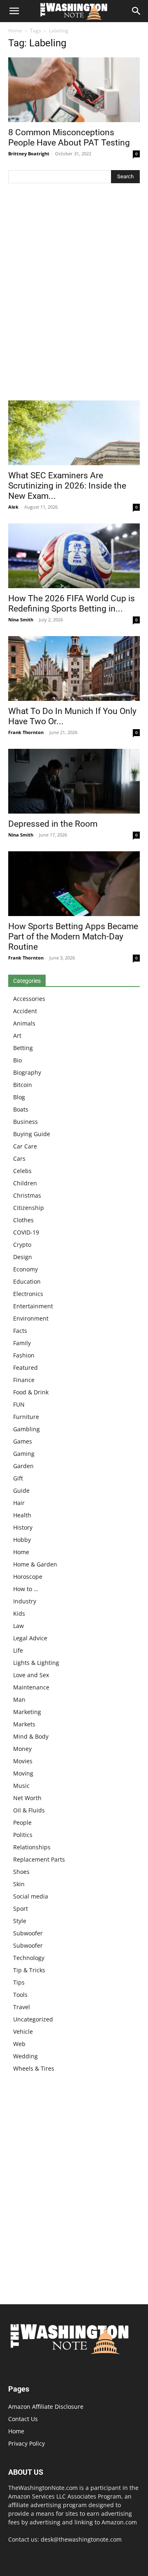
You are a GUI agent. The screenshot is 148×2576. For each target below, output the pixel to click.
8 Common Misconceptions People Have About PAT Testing (69, 138)
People (22, 1822)
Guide (21, 1490)
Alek (13, 507)
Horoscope (28, 1577)
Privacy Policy (27, 2443)
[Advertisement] (74, 294)
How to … (26, 1589)
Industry (25, 1601)
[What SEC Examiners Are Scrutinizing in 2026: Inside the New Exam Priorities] (74, 433)
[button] (14, 11)
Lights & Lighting (36, 1663)
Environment (31, 1318)
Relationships (32, 1847)
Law (18, 1626)
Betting (23, 1048)
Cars (19, 1158)
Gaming (24, 1454)
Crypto (22, 1245)
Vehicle (23, 2031)
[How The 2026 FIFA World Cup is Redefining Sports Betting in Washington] (74, 556)
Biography (27, 1072)
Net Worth (27, 1798)
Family (22, 1343)
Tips (19, 1982)
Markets (24, 1724)
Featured (25, 1368)
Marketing (27, 1712)
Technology (29, 1958)
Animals (24, 1023)
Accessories (29, 999)
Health (22, 1515)
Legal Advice (30, 1638)
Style (20, 1921)
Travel (22, 2007)
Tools (20, 1995)
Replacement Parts (39, 1859)
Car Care (25, 1146)
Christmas (27, 1195)
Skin (19, 1884)
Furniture (26, 1417)
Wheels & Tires (34, 2068)
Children (25, 1183)
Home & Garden (35, 1564)
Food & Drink (31, 1392)
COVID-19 (26, 1232)
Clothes (23, 1220)
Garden (23, 1466)
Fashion (24, 1355)
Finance (24, 1380)
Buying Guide (32, 1134)
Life (18, 1650)
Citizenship (29, 1208)
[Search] (136, 11)
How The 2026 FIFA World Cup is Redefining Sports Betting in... (72, 604)
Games (23, 1441)
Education (27, 1281)
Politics (23, 1835)
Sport (21, 1909)
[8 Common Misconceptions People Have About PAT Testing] (74, 90)
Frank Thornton (26, 732)
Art (17, 1036)
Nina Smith (21, 620)
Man (19, 1700)
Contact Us (23, 2419)
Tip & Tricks (29, 1970)
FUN (19, 1404)
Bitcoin (23, 1085)
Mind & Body (31, 1736)
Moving (23, 1773)
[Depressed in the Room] (74, 781)
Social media (31, 1896)
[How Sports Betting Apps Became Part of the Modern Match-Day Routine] (74, 884)
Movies (23, 1761)
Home (15, 31)
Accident (25, 1011)
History (23, 1527)
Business (25, 1122)
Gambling (27, 1429)
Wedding (25, 2056)
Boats (21, 1109)
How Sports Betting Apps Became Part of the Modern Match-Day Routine (73, 937)
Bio (17, 1060)
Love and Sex (31, 1675)
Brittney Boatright (29, 153)
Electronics (28, 1294)
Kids (19, 1613)
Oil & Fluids (29, 1810)
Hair (19, 1503)
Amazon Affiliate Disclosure (46, 2407)
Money (22, 1749)
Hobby (22, 1540)
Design (23, 1257)
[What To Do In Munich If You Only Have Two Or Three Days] (74, 668)
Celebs (22, 1171)
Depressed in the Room (53, 824)
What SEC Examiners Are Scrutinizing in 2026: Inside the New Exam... (67, 486)
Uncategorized (33, 2019)
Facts (20, 1331)
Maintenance (31, 1687)
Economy (25, 1269)
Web (19, 2044)
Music (21, 1786)
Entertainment (33, 1306)
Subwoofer (28, 1933)
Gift (18, 1478)
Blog (19, 1097)
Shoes (21, 1872)
